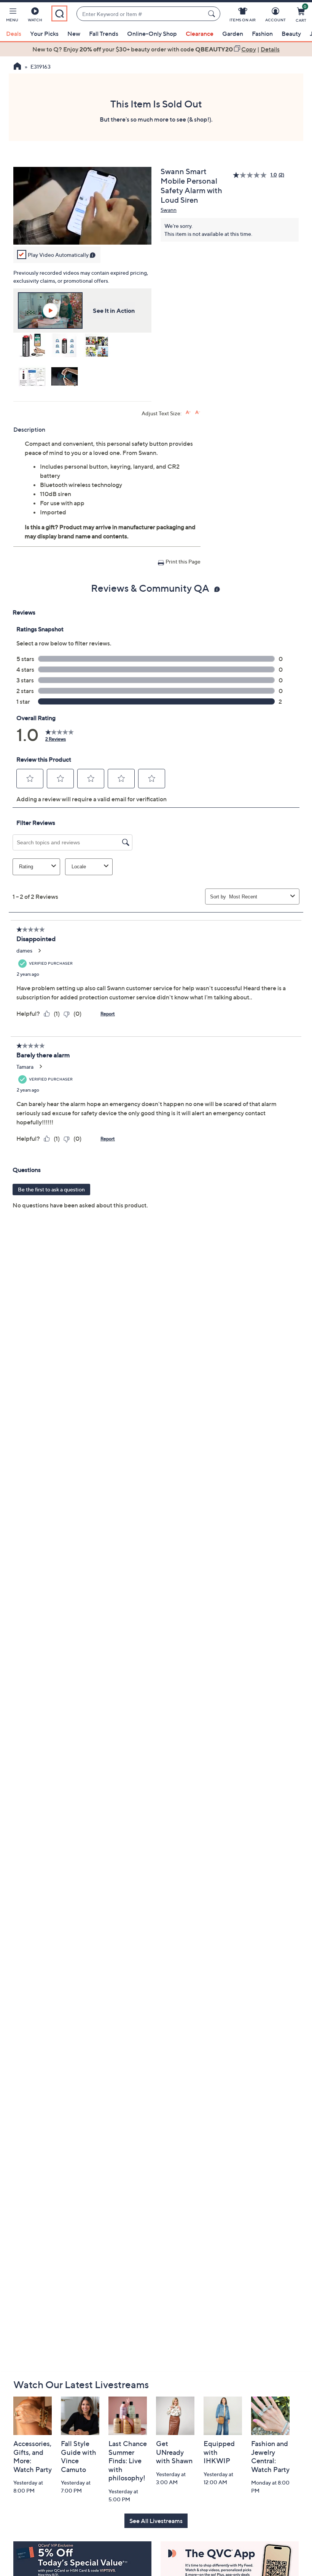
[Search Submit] (213, 14)
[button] (12, 16)
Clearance (200, 34)
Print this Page (183, 561)
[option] (156, 49)
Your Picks (44, 34)
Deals (14, 34)
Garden (233, 34)
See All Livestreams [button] (156, 2521)
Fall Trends (104, 34)
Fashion (262, 34)
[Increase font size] (188, 412)
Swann (169, 210)
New (74, 34)
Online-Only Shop (152, 34)
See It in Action (114, 311)
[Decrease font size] (198, 412)
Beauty (291, 34)
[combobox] (141, 14)
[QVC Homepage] (17, 67)
